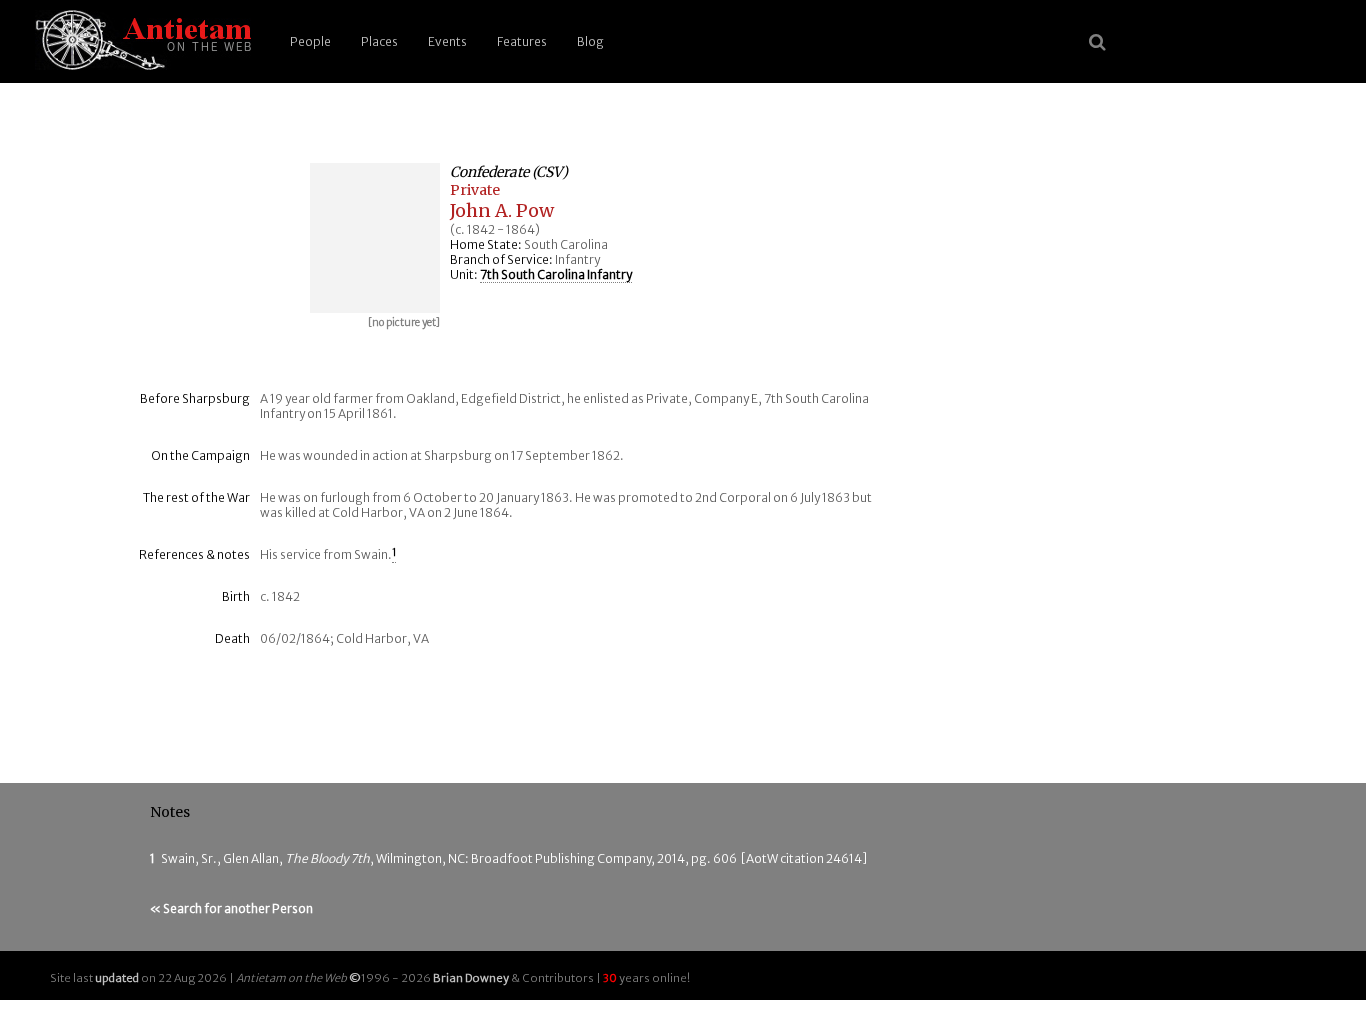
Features (522, 41)
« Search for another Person (231, 908)
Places (379, 41)
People (310, 41)
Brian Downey (471, 978)
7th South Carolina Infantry (556, 274)
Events (447, 41)
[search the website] (1097, 42)
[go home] (140, 41)
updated (117, 978)
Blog (590, 41)
